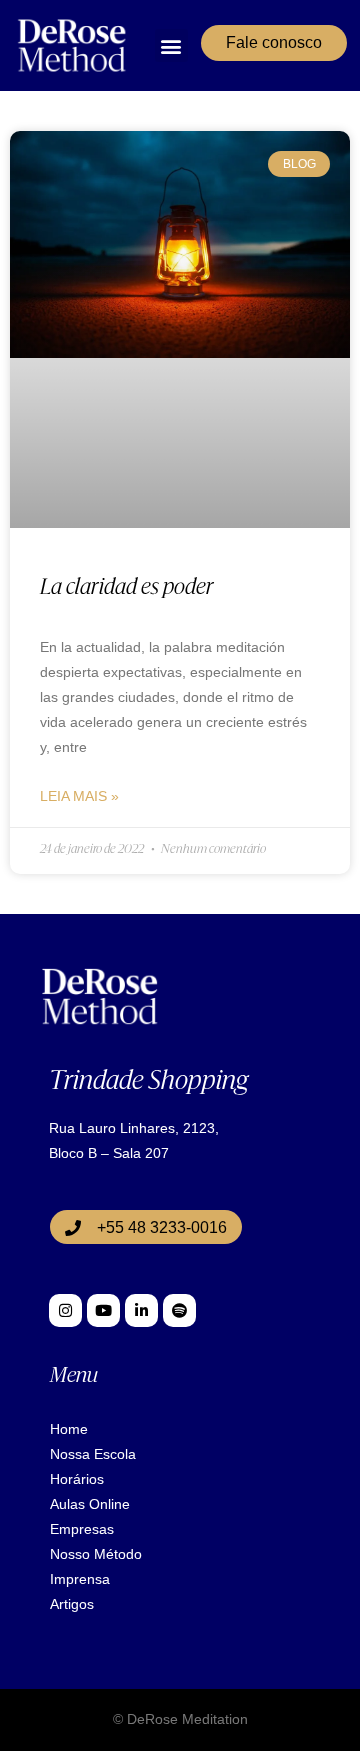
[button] (171, 45)
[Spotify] (179, 1310)
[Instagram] (65, 1310)
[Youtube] (103, 1310)
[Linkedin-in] (141, 1310)
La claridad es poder (127, 588)
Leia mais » (79, 796)
